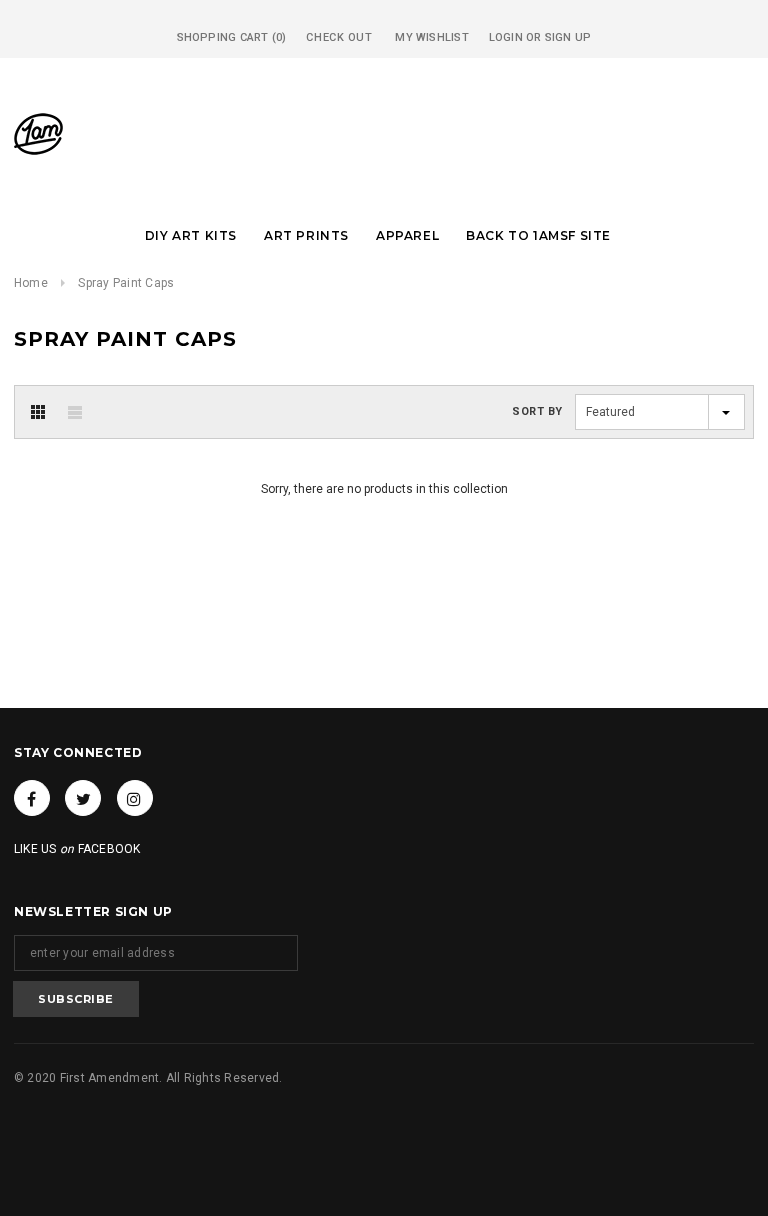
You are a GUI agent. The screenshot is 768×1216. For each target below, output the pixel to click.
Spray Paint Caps (126, 283)
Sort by (537, 411)
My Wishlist (431, 37)
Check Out (339, 37)
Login (506, 37)
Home (31, 283)
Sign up (568, 37)
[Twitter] (83, 798)
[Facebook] (32, 798)
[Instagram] (135, 798)
